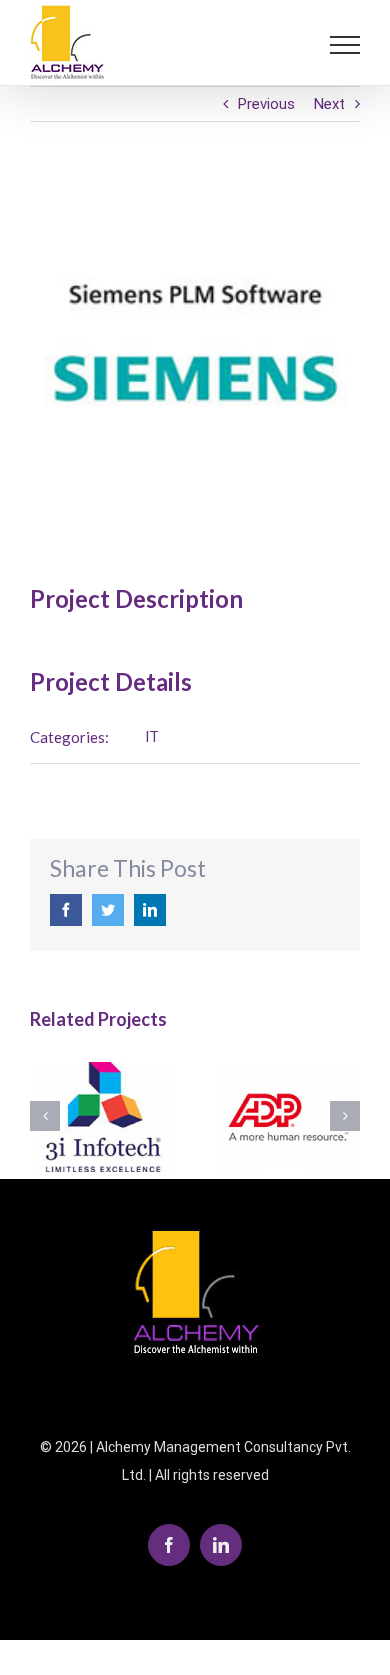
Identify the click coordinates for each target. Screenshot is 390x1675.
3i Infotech (101, 1117)
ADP (288, 1117)
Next (329, 104)
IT (152, 737)
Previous (266, 104)
